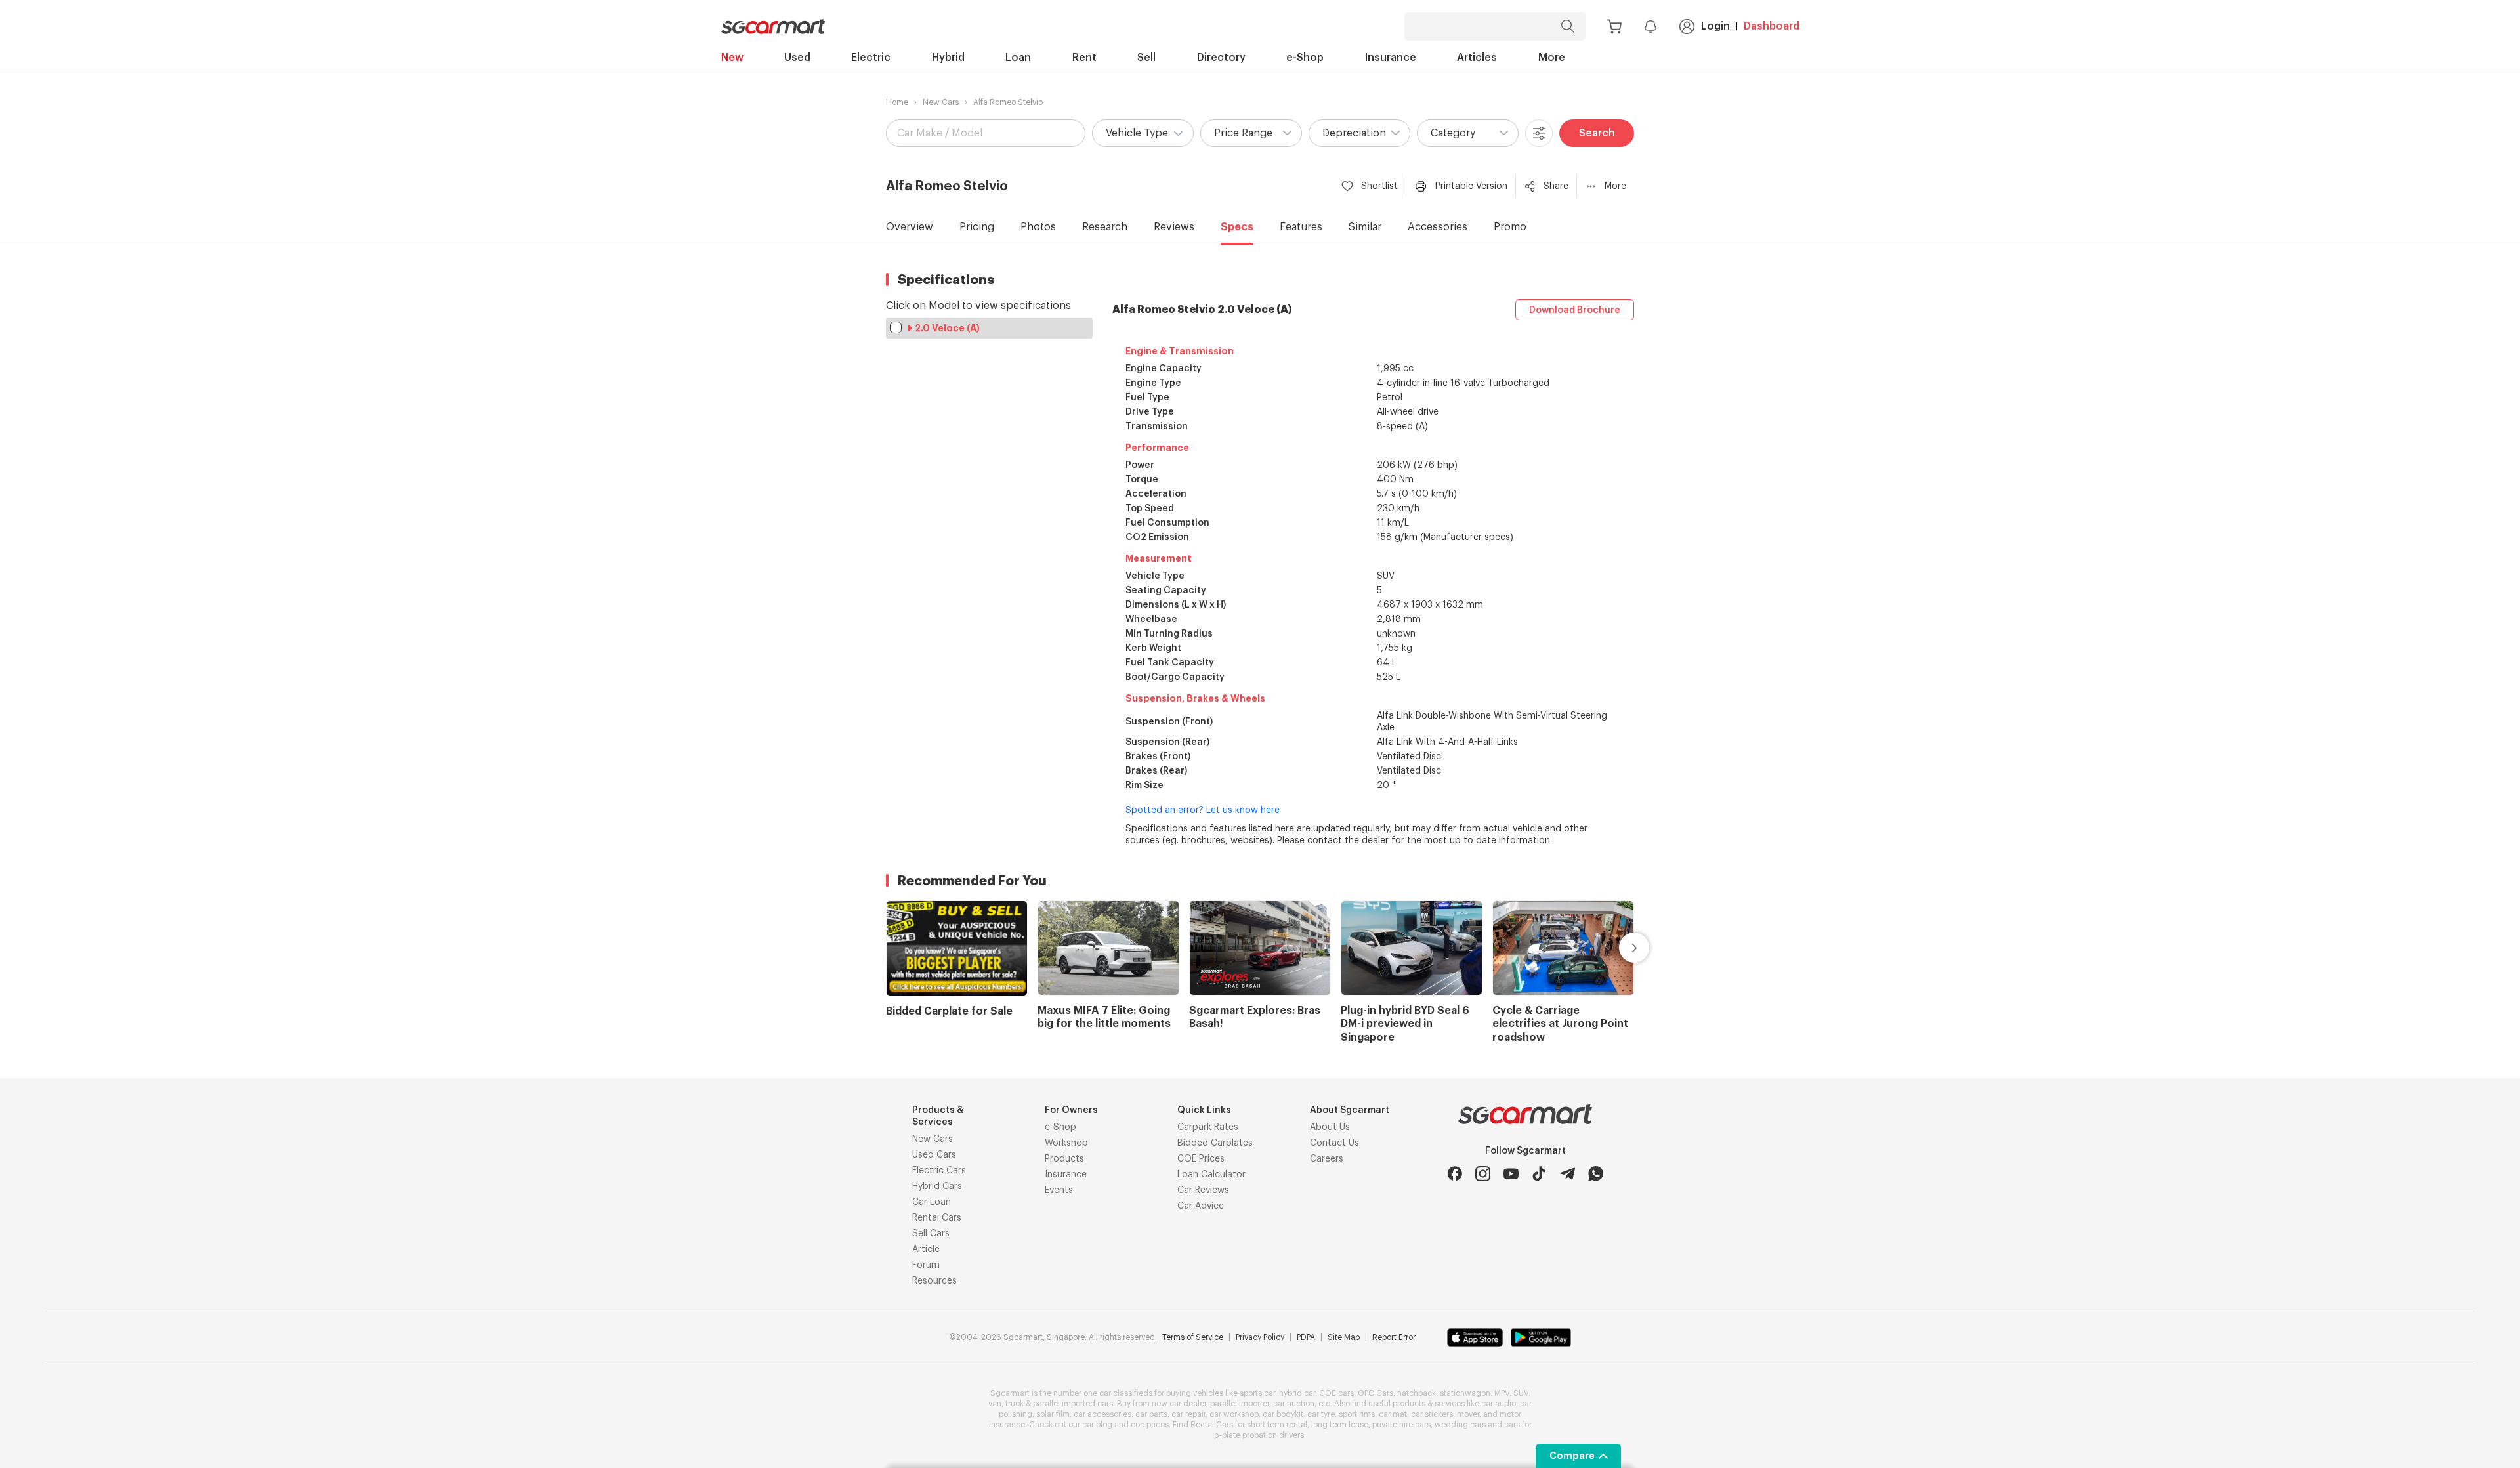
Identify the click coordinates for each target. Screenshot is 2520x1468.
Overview (910, 227)
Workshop (1066, 1143)
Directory (1221, 58)
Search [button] (1597, 133)
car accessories (1102, 1414)
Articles (1477, 58)
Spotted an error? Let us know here (1203, 810)
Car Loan (932, 1202)
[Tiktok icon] (1539, 1174)
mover (1468, 1414)
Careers (1327, 1159)
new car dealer (1179, 1404)
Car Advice (1201, 1206)
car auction (1294, 1404)
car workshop (1234, 1414)
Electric (871, 58)
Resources (934, 1281)
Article (926, 1249)
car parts (1151, 1414)
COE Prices (1201, 1159)
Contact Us (1334, 1143)
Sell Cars (931, 1234)
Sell (1146, 58)
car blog (1097, 1425)
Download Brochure (1575, 310)
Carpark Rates (1208, 1127)
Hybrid (948, 58)
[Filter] (1539, 133)
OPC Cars (1375, 1393)
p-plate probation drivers (1259, 1435)
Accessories (1438, 227)
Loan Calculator (1211, 1175)
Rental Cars (937, 1218)
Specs (1237, 227)
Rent (1084, 58)
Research (1105, 227)
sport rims (1357, 1414)
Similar (1365, 227)
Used (797, 58)
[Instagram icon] (1483, 1174)
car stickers (1432, 1414)
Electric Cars (939, 1171)
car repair (1188, 1414)
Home (897, 102)
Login (1715, 26)
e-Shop (1305, 58)
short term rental (1277, 1425)
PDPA (1306, 1337)
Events (1059, 1190)
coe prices (1150, 1425)
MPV (1502, 1393)
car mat (1393, 1414)
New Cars (941, 102)
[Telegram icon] (1567, 1174)
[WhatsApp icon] (1596, 1174)
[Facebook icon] (1455, 1174)
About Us (1330, 1127)
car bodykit (1283, 1414)
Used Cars (934, 1155)
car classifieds (1126, 1393)
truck (1015, 1404)
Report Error (1394, 1337)
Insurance (1391, 58)
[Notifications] (1650, 26)
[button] (1143, 133)
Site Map (1344, 1337)
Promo (1510, 227)
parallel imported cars (1073, 1404)
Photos (1038, 227)
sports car (1257, 1393)
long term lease (1340, 1425)
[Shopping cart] (1614, 27)
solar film (1053, 1414)
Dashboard (1772, 26)
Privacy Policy (1260, 1337)
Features (1301, 227)
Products (1064, 1159)
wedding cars (1460, 1425)
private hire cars (1401, 1425)
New (732, 58)
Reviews (1174, 227)
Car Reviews (1203, 1190)
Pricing (977, 227)
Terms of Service (1193, 1337)
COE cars (1336, 1393)
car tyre (1321, 1414)
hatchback (1417, 1393)
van (995, 1404)
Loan (1018, 58)
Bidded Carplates (1215, 1143)
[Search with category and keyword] (1568, 27)
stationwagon (1465, 1393)
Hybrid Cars (937, 1186)
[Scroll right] (1619, 948)
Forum (926, 1265)
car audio (1499, 1404)
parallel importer (1240, 1404)
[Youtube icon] (1511, 1174)
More (1552, 58)
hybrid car (1297, 1393)
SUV (1521, 1393)
